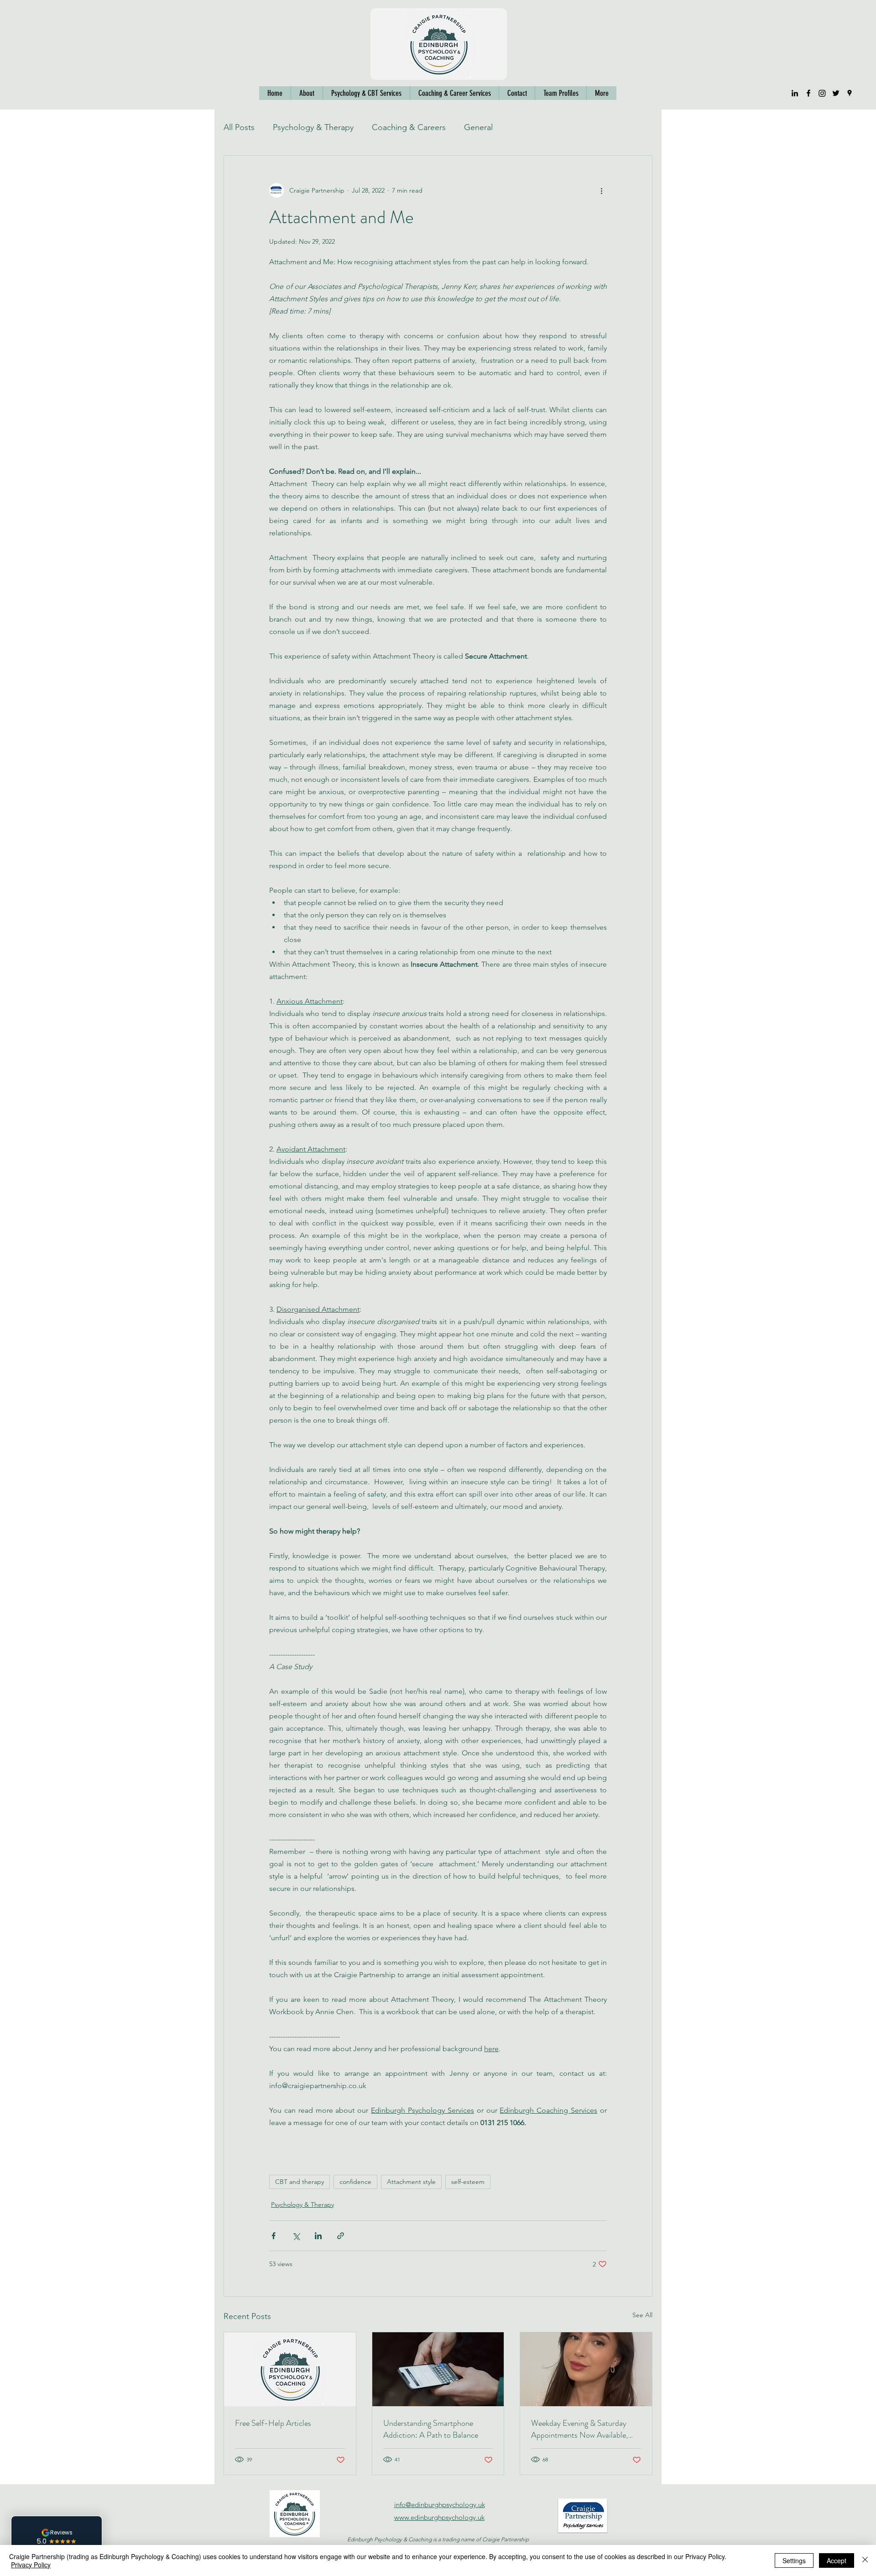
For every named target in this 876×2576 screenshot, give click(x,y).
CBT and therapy (300, 2182)
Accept (837, 2560)
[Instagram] (822, 93)
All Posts (239, 127)
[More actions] (601, 190)
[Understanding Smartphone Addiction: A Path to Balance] (438, 2369)
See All (642, 2315)
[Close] (865, 2560)
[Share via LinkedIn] (318, 2236)
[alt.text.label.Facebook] (808, 93)
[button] (561, 93)
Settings (794, 2560)
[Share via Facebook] (274, 2236)
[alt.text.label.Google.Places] (850, 93)
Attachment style (411, 2182)
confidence (355, 2182)
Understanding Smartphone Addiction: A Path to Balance (431, 2429)
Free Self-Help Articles (273, 2423)
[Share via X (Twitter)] (296, 2236)
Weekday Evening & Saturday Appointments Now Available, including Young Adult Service (579, 2429)
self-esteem (468, 2182)
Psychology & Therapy (313, 127)
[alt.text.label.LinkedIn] (795, 93)
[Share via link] (341, 2236)
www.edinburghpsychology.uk (439, 2517)
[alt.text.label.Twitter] (836, 93)
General (478, 127)
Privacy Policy (31, 2565)
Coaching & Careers (409, 127)
